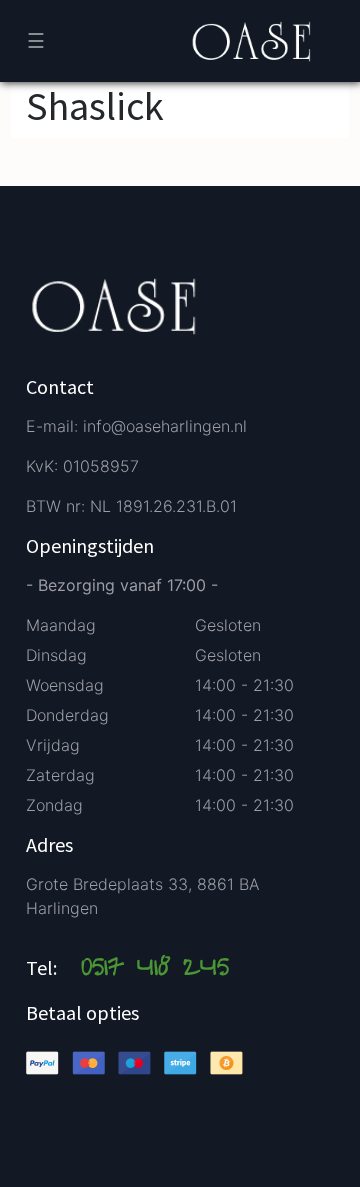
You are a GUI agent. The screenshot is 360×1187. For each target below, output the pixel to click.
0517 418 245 (155, 970)
